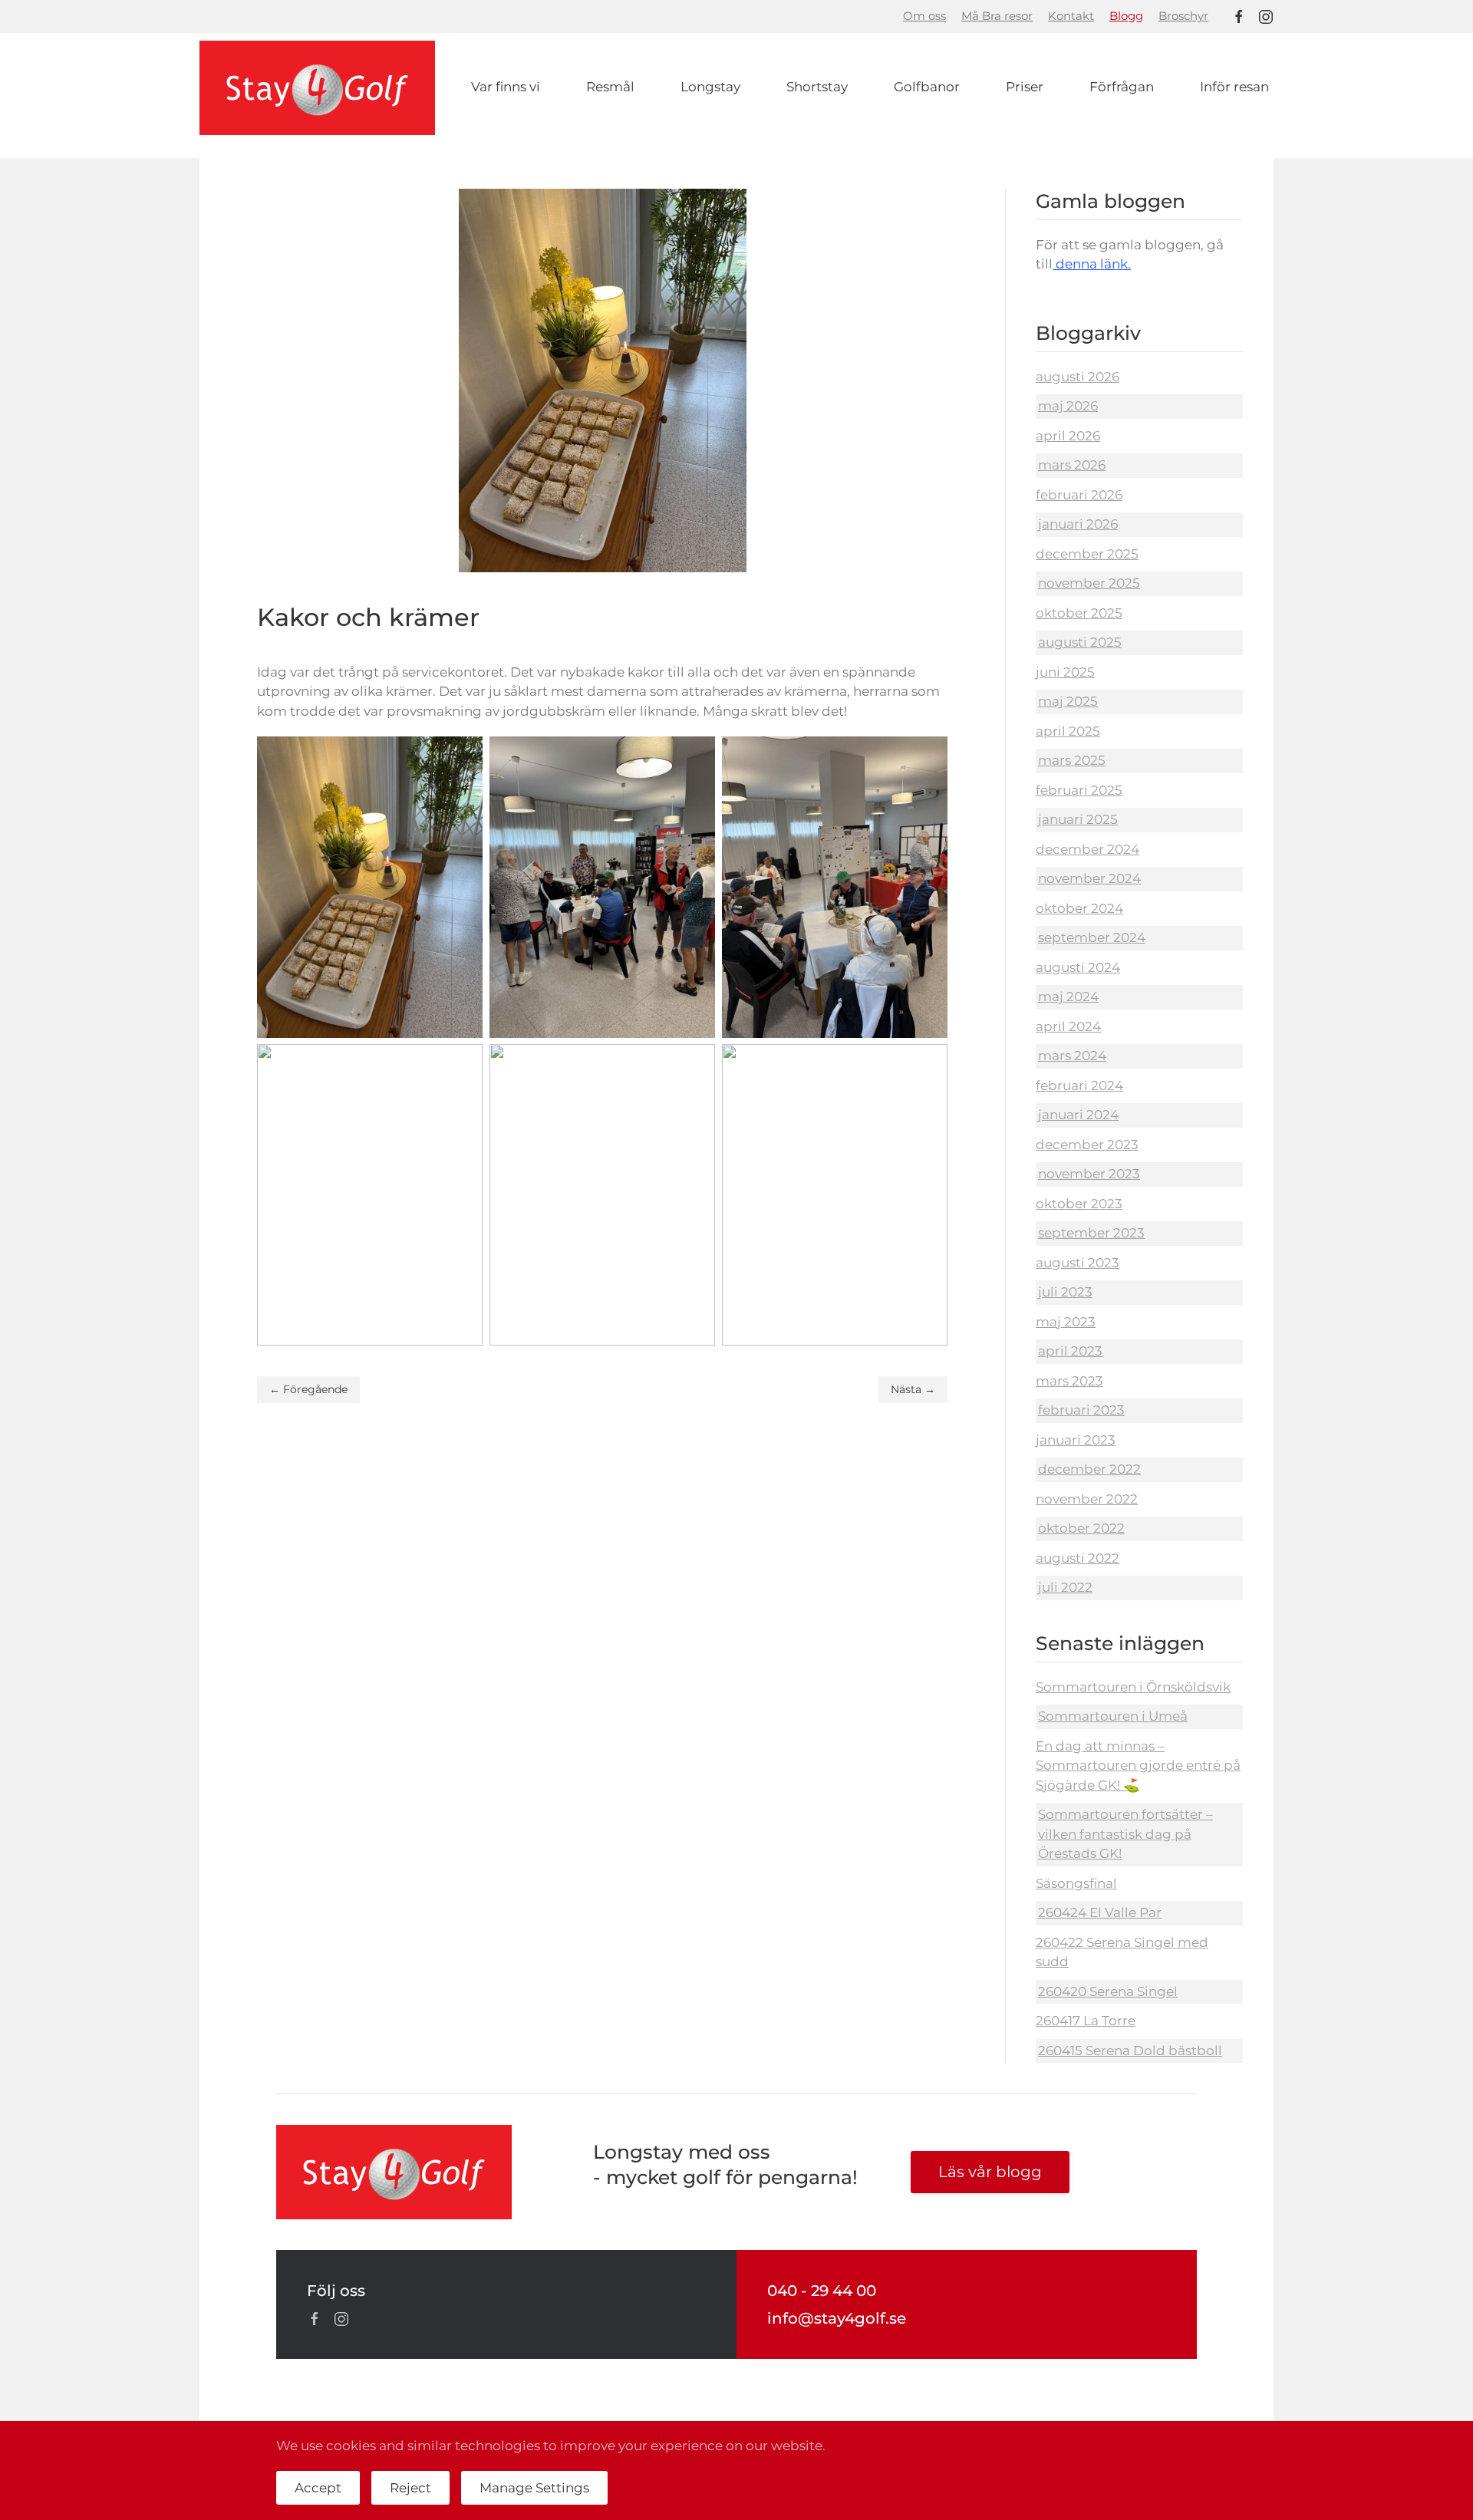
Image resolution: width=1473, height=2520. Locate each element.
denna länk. (1092, 264)
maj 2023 (1066, 1322)
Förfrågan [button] (1122, 87)
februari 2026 (1079, 495)
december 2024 (1087, 849)
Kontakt (1071, 16)
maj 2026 (1068, 406)
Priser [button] (1025, 87)
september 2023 (1091, 1233)
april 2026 (1068, 436)
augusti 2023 (1078, 1263)
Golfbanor (927, 87)
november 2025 (1089, 583)
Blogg (1126, 16)
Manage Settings (534, 2488)
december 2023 (1087, 1145)
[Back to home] (317, 88)
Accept (318, 2488)
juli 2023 (1065, 1292)
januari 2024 (1078, 1115)
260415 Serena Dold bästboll (1130, 2051)
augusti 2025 (1080, 642)
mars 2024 (1072, 1056)
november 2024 (1089, 878)
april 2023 (1070, 1351)
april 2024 (1068, 1026)
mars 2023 (1069, 1381)
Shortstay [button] (817, 87)
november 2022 (1087, 1499)
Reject (410, 2488)
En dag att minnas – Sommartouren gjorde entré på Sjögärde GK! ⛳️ (1138, 1766)
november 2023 (1089, 1174)
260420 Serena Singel (1108, 1991)
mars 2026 (1072, 465)
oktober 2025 (1079, 613)
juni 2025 (1065, 672)
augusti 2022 (1078, 1558)
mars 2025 (1072, 760)
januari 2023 (1076, 1440)
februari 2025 (1079, 790)
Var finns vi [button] (506, 87)
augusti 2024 (1078, 967)
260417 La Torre (1086, 2021)
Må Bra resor (997, 16)
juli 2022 (1065, 1587)
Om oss (924, 16)
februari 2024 (1079, 1085)
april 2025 (1068, 731)
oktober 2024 (1079, 908)
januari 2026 (1078, 524)
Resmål (610, 87)
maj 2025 (1068, 701)
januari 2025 (1078, 819)
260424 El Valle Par (1100, 1912)
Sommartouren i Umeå (1113, 1716)
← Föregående (308, 1389)
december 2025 (1087, 554)
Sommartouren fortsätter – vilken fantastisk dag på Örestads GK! (1125, 1834)
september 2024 (1092, 937)
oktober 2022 (1081, 1528)
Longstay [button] (710, 87)
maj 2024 (1068, 996)
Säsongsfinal (1076, 1883)
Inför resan (1234, 87)
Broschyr (1183, 16)
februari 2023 (1081, 1410)
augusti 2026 (1078, 377)
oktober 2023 (1079, 1204)
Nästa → (913, 1389)
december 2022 (1089, 1469)
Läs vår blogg (990, 2172)
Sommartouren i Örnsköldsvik (1133, 1687)
